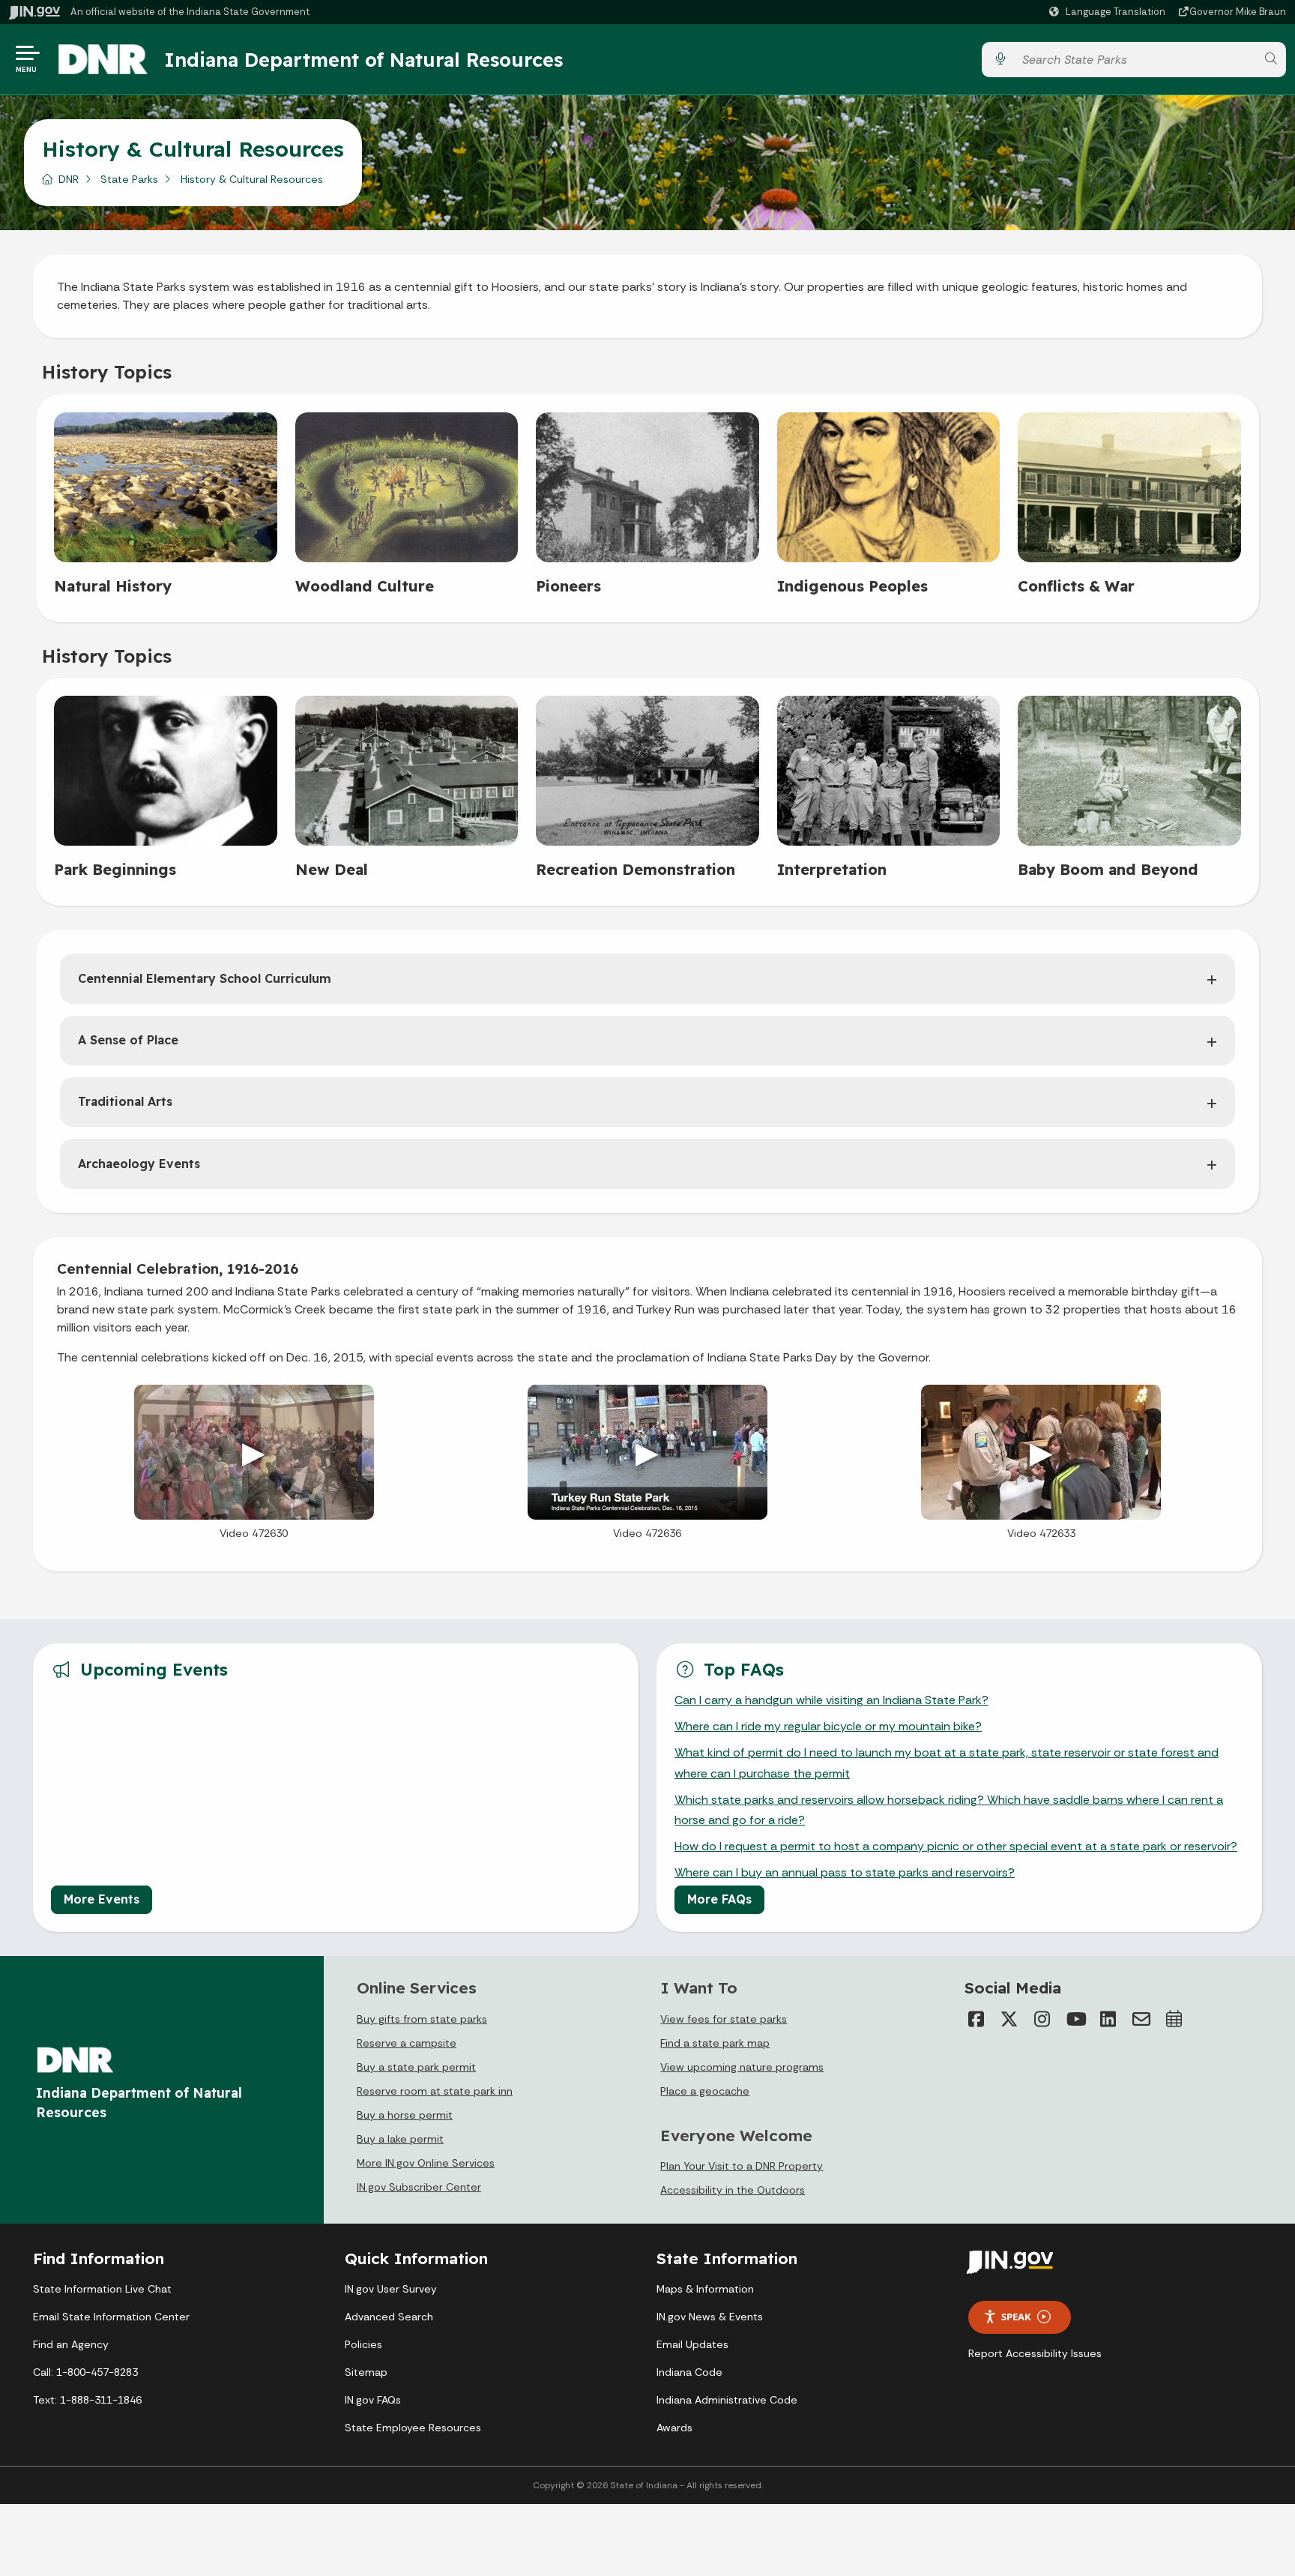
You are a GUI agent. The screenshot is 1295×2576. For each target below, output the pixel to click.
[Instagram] (1042, 2019)
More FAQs (719, 1899)
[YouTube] (1075, 2019)
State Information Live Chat (102, 2289)
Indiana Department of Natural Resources (363, 59)
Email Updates (692, 2344)
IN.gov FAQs (373, 2400)
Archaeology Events (139, 1164)
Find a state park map (715, 2043)
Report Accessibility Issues (1035, 2353)
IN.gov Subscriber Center (419, 2187)
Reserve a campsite (407, 2043)
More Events (102, 1899)
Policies (363, 2344)
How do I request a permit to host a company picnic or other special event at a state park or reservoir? (956, 1846)
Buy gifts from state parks (422, 2019)
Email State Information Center (111, 2317)
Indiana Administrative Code (727, 2400)
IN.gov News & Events (710, 2317)
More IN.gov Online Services (426, 2163)
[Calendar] (1174, 2019)
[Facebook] (976, 2019)
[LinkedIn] (1108, 2019)
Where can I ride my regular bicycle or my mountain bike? (828, 1726)
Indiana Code (689, 2372)
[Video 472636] (647, 1452)
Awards (674, 2428)
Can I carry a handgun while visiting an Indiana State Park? (831, 1700)
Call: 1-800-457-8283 (85, 2372)
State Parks (129, 179)
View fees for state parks (724, 2019)
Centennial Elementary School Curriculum (205, 978)
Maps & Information (705, 2289)
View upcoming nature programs (742, 2067)
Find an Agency (71, 2344)
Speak (1016, 2317)
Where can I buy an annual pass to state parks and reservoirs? (845, 1872)
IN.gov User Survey (391, 2289)
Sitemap (366, 2372)
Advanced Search (389, 2317)
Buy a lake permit (400, 2139)
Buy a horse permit (405, 2115)
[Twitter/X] (1009, 2019)
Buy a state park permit (416, 2067)
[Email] (1141, 2019)
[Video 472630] (254, 1452)
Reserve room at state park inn (435, 2091)
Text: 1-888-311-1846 (87, 2400)
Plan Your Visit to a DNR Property (742, 2166)
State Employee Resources (413, 2428)
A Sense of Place (128, 1040)
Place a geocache (705, 2091)
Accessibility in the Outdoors (733, 2190)
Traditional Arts (125, 1101)
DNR (69, 179)
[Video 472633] (1041, 1452)
